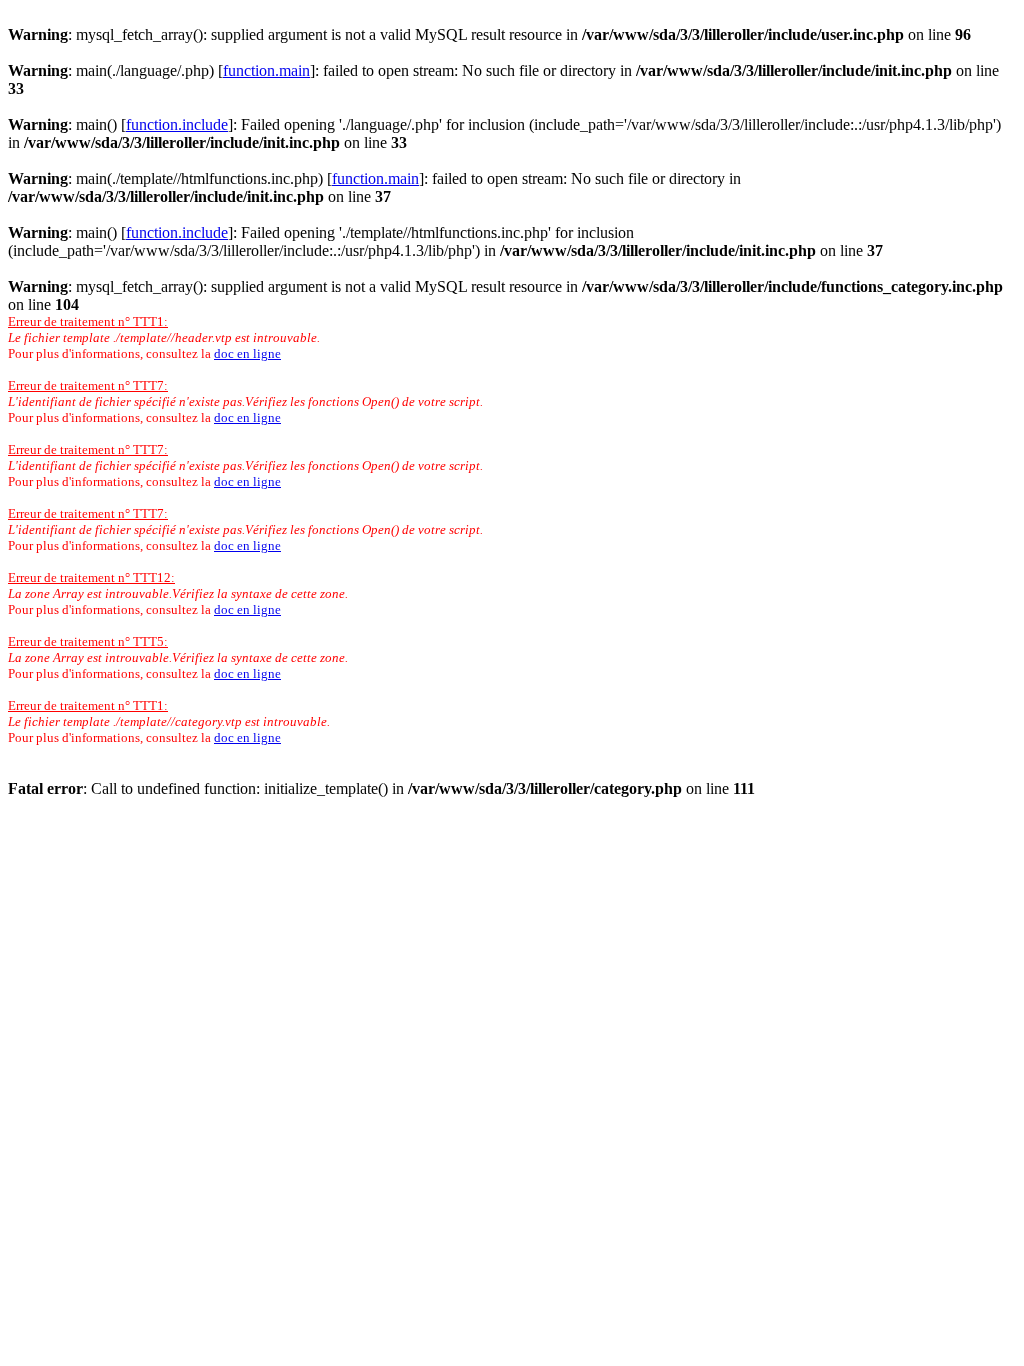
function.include (177, 124)
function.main (266, 70)
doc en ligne (247, 353)
